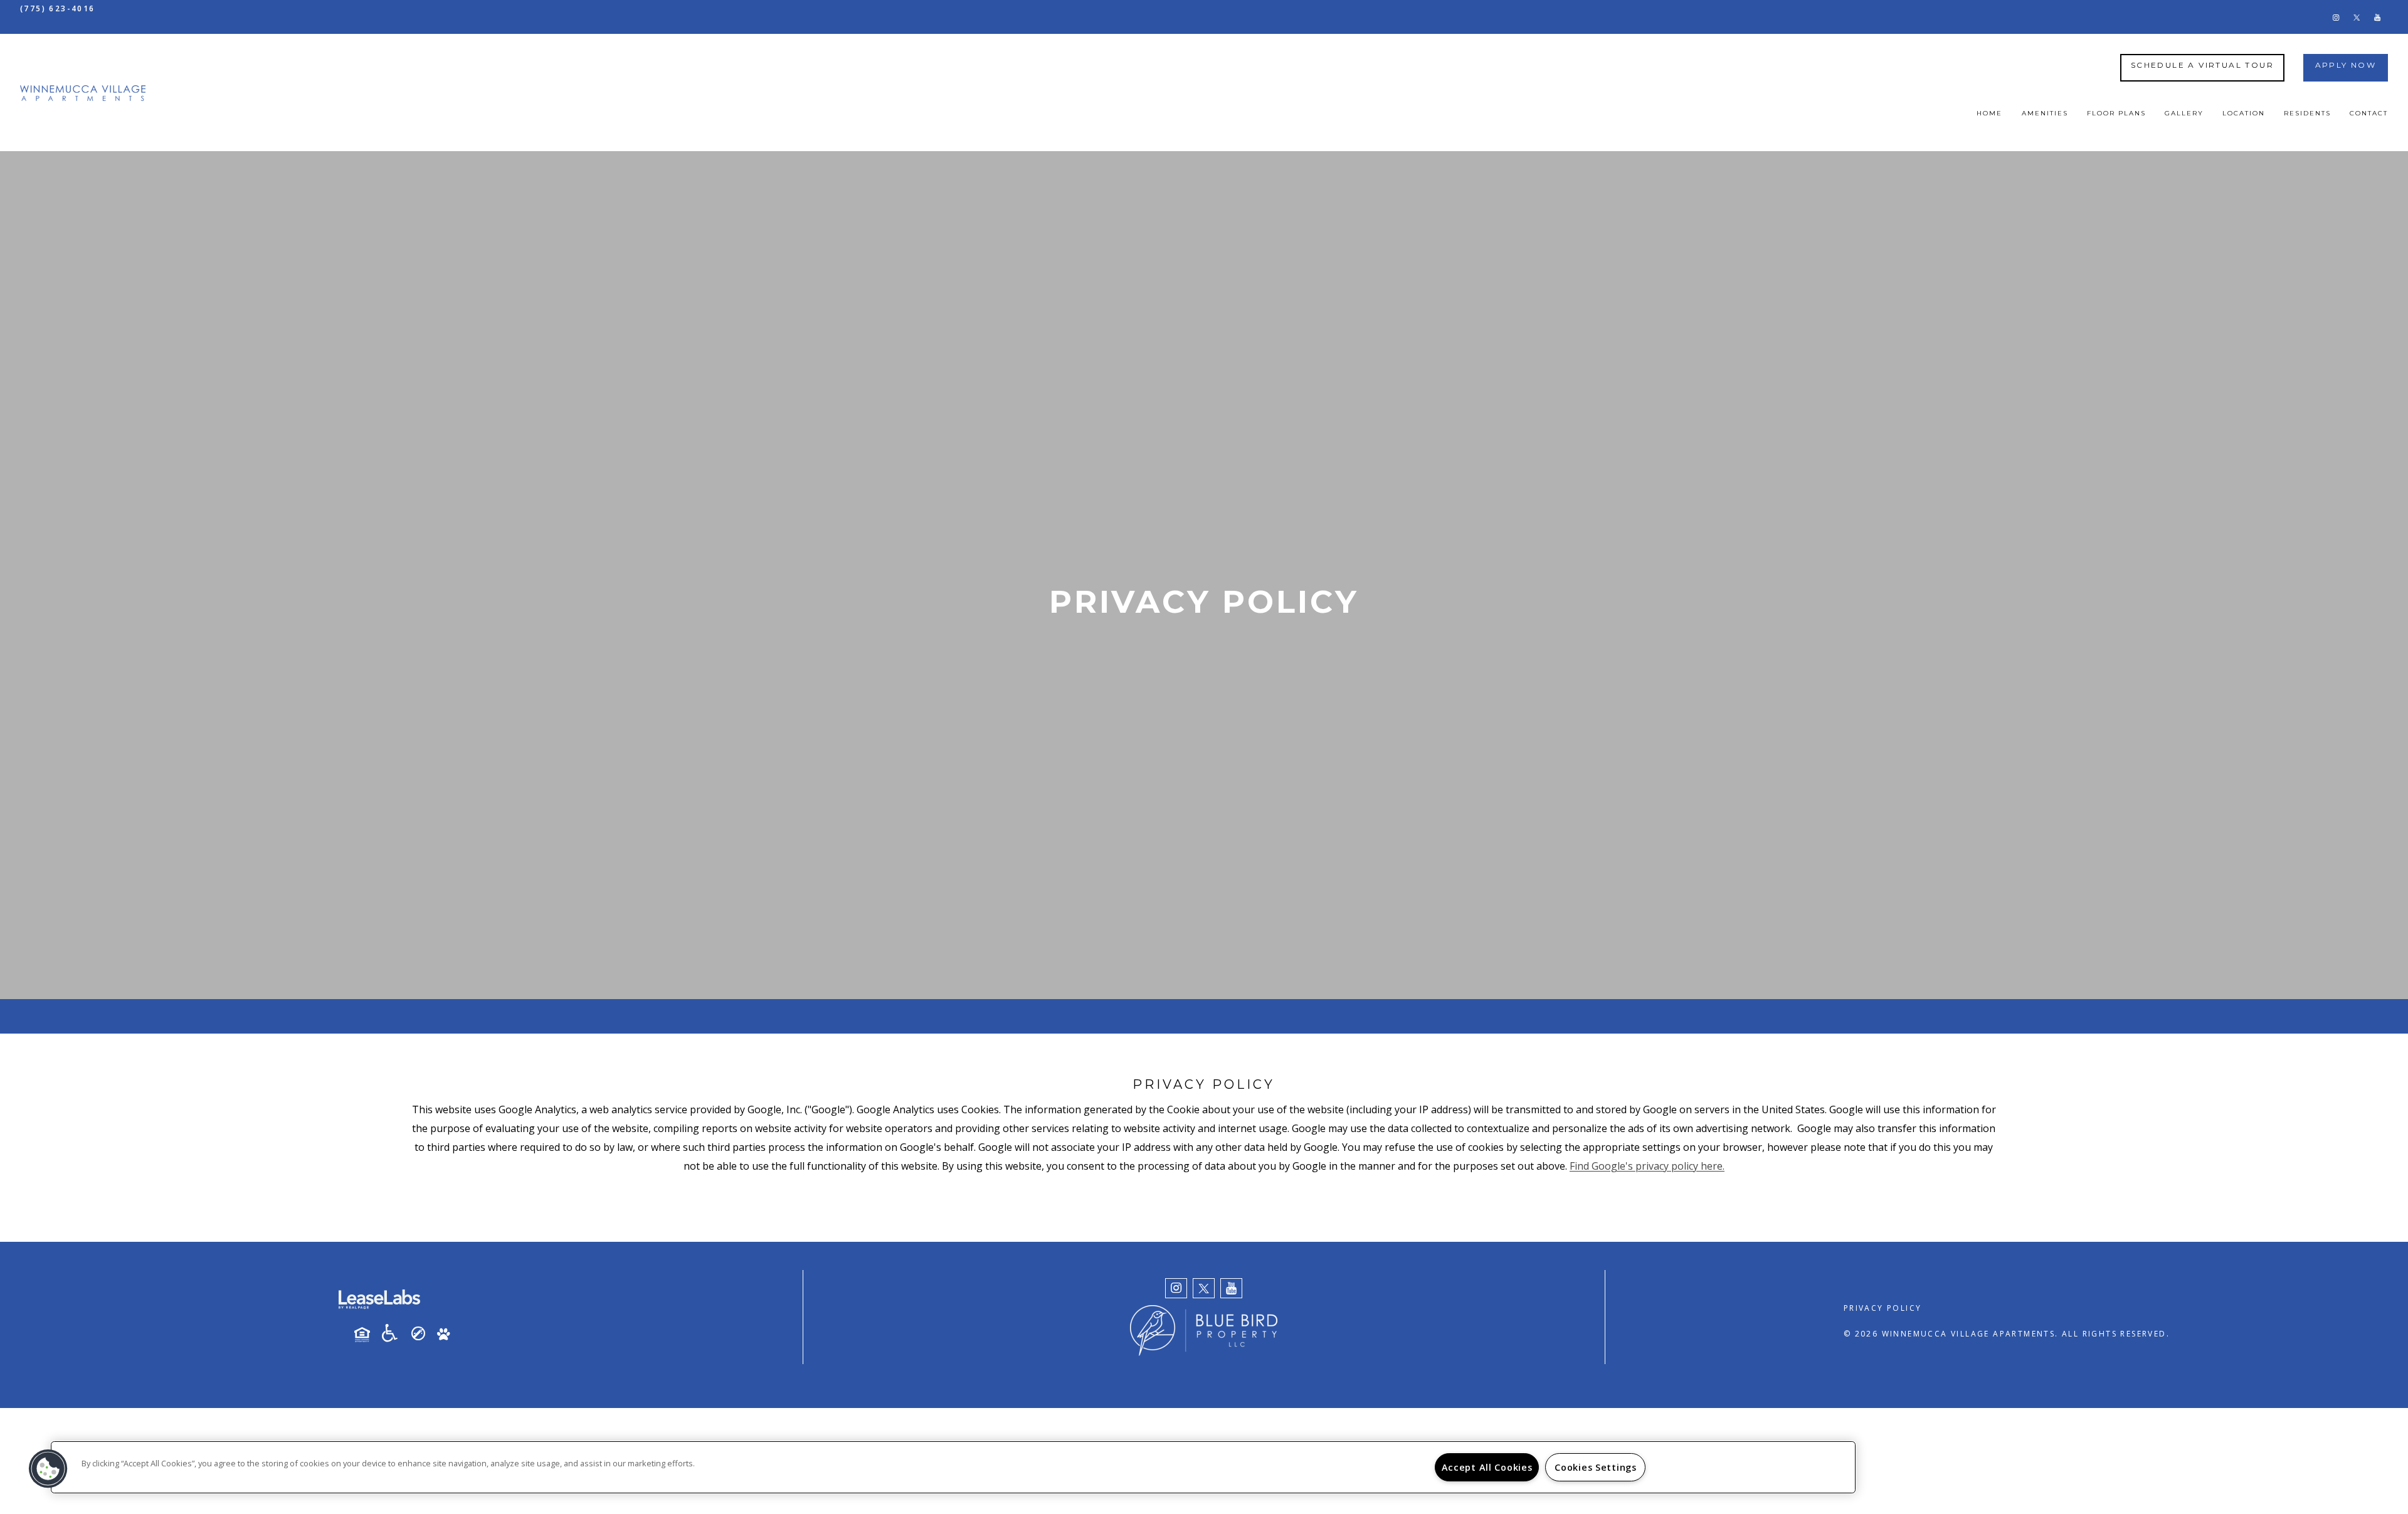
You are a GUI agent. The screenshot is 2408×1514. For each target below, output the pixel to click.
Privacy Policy (1883, 1308)
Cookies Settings (1596, 1467)
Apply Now (2346, 65)
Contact (2369, 113)
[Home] (83, 93)
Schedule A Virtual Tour (2202, 65)
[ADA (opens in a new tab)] (394, 1333)
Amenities (2045, 113)
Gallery (2184, 113)
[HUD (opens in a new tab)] (367, 1335)
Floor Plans (2116, 113)
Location (2244, 113)
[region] (953, 1467)
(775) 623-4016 (58, 8)
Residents (2307, 113)
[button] (2336, 17)
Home (1989, 113)
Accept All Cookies (1487, 1467)
